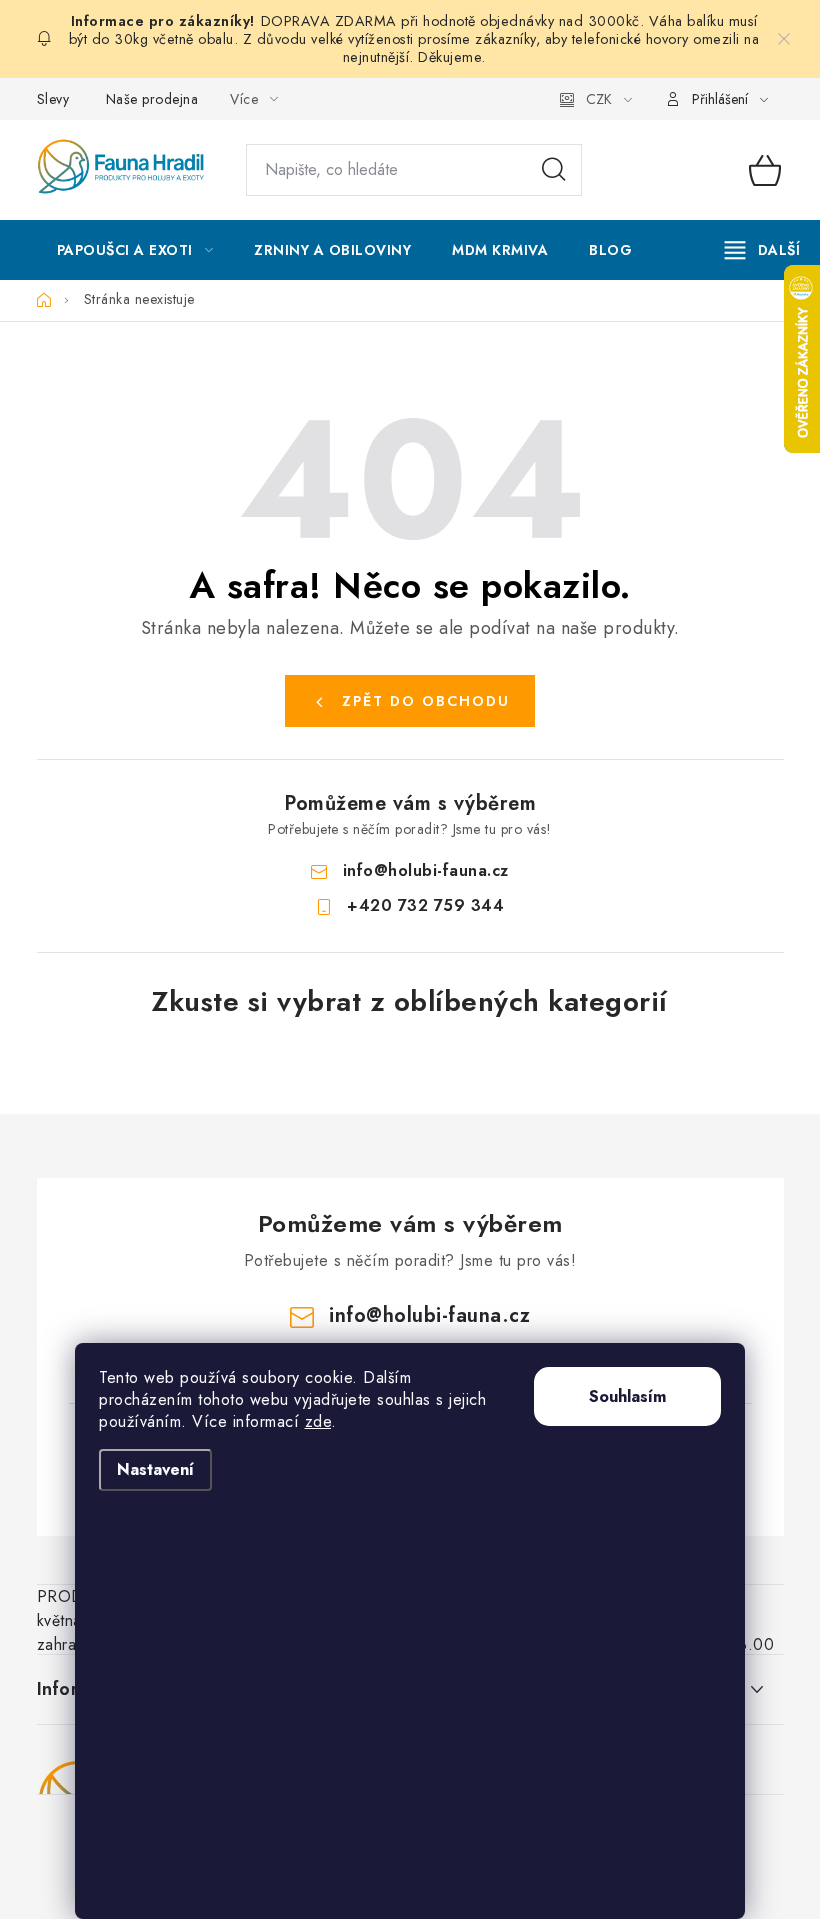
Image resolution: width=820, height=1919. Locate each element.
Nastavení (155, 1469)
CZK (599, 99)
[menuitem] (135, 250)
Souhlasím (627, 1396)
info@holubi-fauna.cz (426, 870)
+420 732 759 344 (425, 905)
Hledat (554, 170)
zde (318, 1421)
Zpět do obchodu (426, 701)
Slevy (53, 99)
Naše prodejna (152, 99)
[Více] (762, 250)
